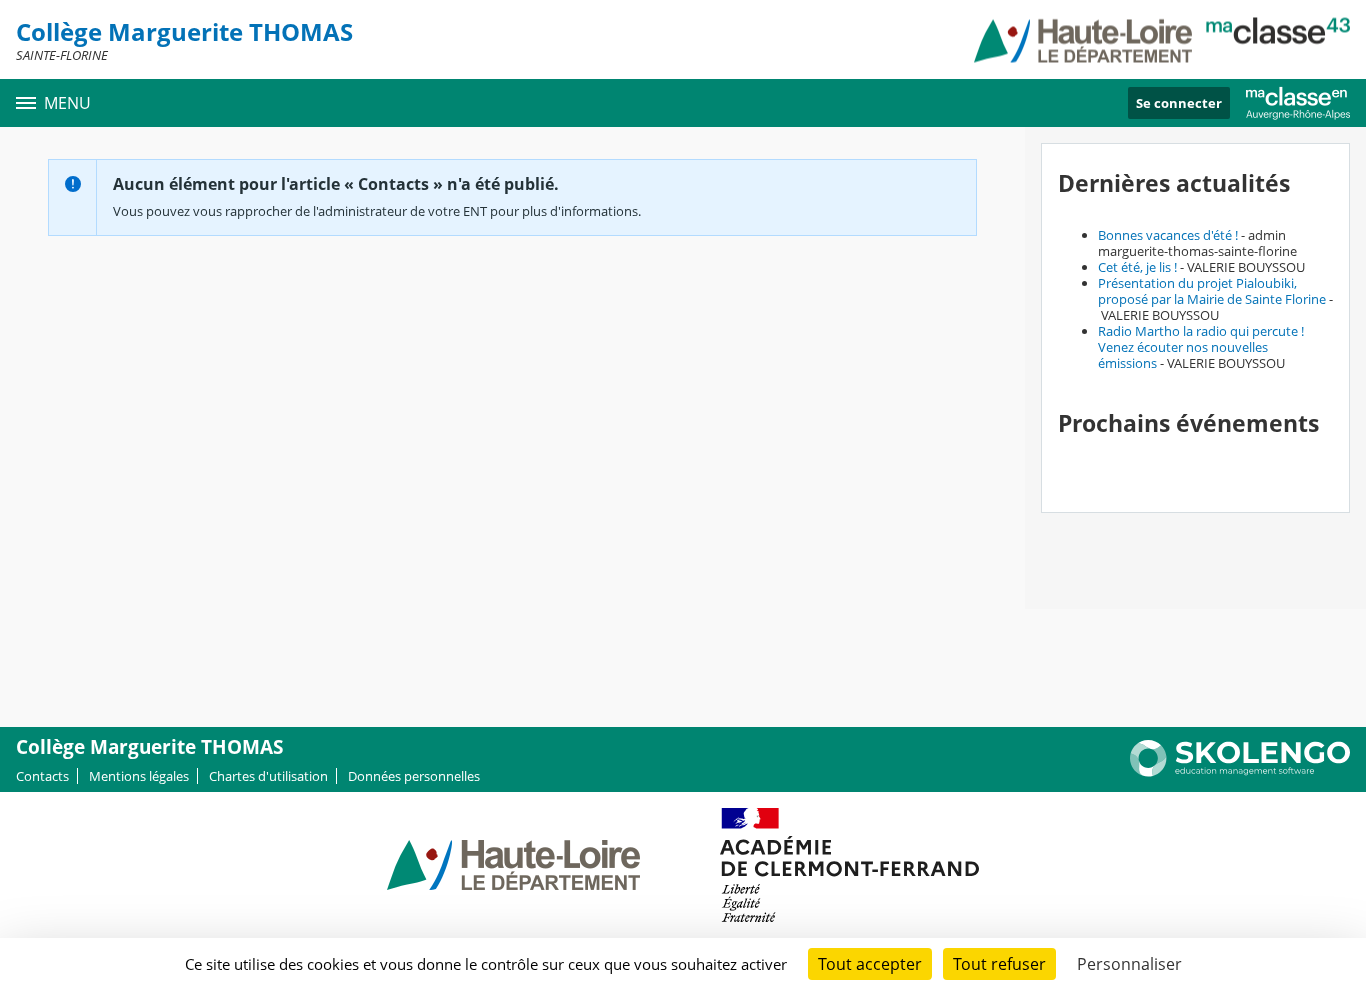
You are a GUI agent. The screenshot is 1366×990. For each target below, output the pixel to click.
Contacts (42, 776)
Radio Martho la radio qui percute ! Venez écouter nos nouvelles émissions (1201, 347)
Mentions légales (139, 776)
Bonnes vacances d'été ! (1168, 235)
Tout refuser (999, 964)
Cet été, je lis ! (1137, 267)
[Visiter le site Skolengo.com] (1240, 772)
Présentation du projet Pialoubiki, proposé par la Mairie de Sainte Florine (1212, 291)
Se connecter (1179, 103)
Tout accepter (870, 964)
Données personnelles (414, 776)
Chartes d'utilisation (268, 776)
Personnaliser (1129, 964)
